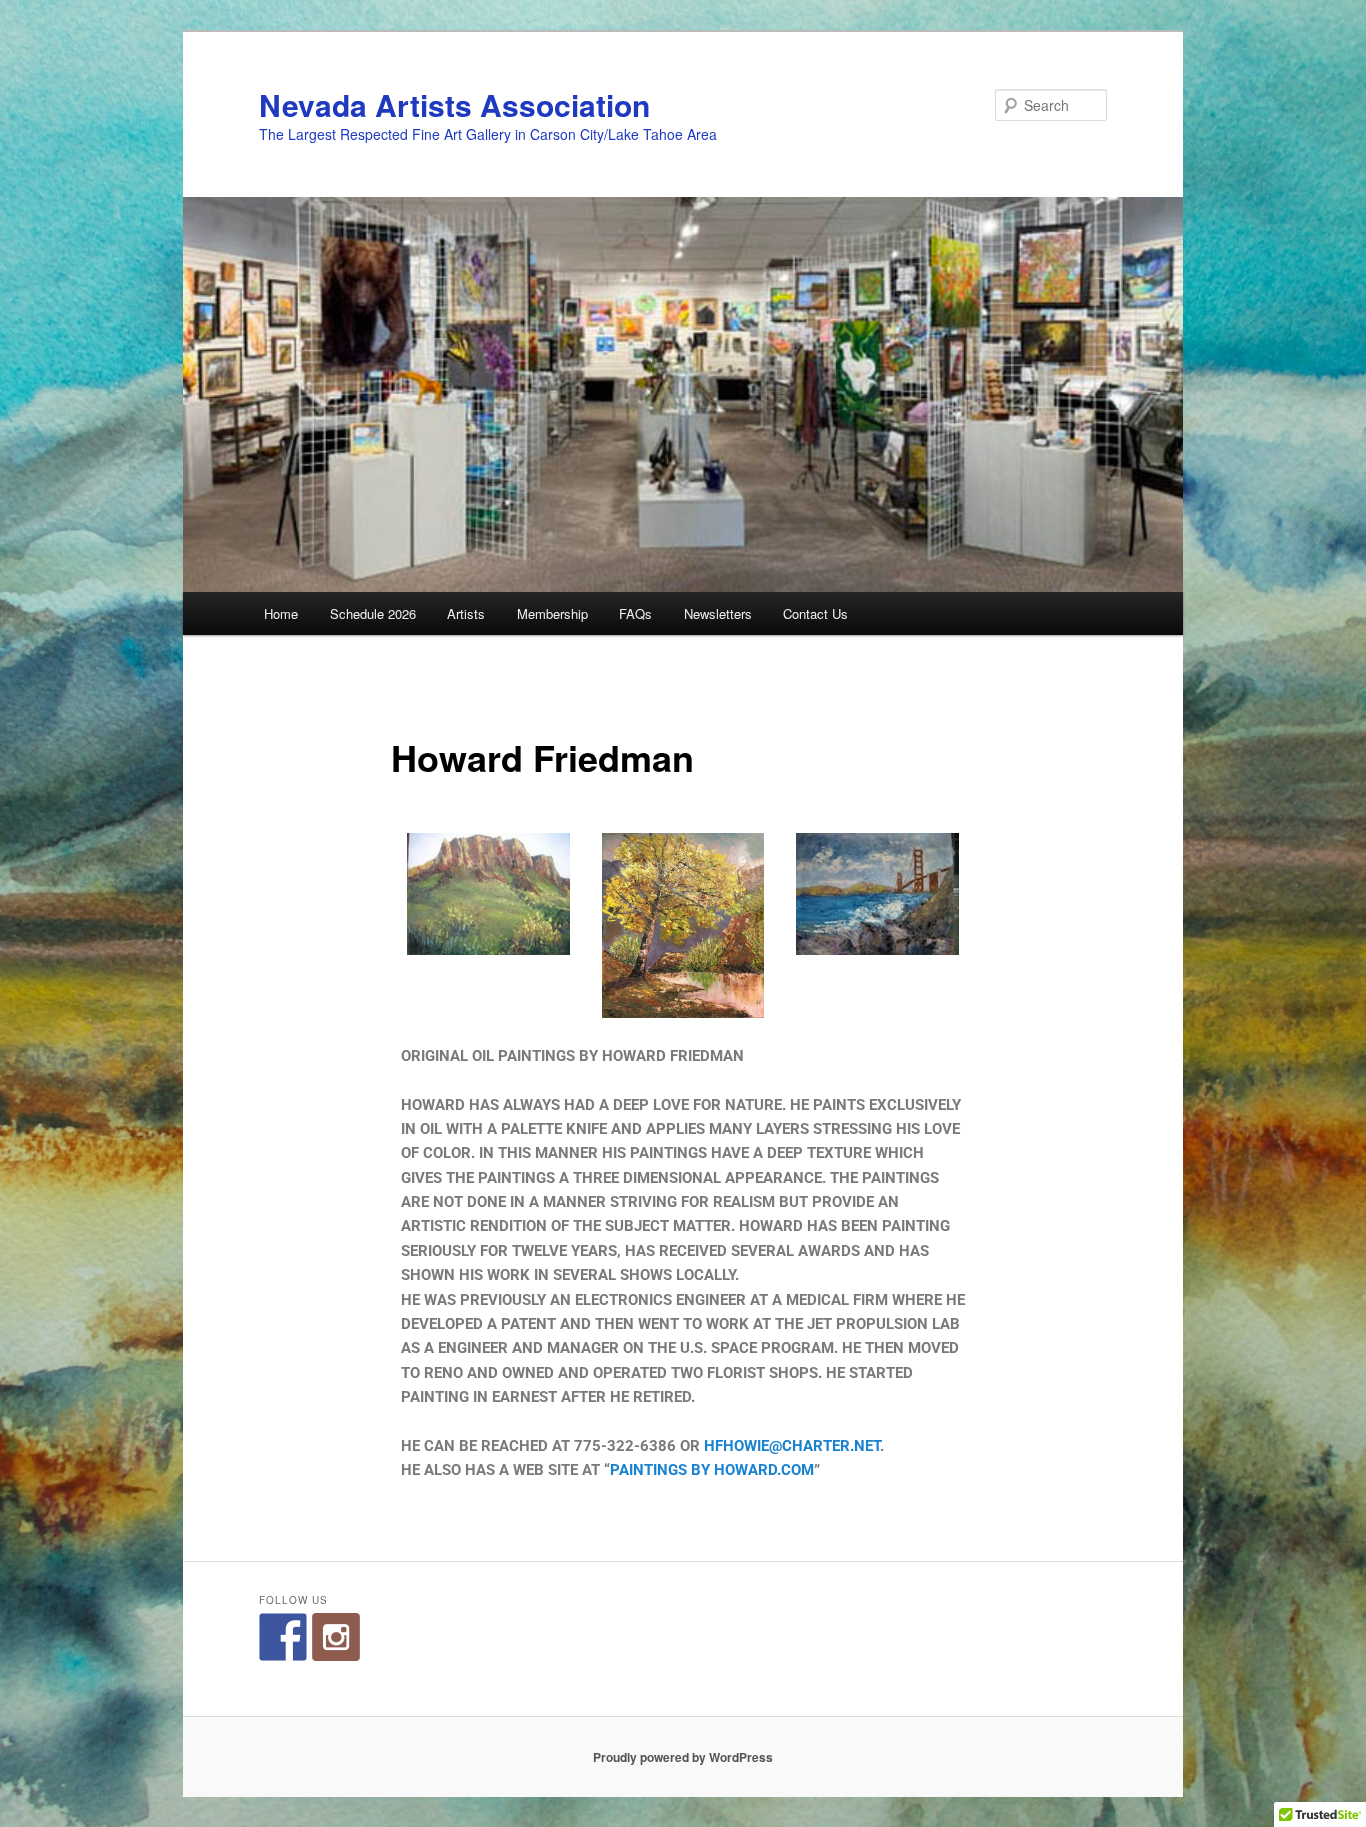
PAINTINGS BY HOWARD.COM (712, 1470)
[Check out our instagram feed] (336, 1637)
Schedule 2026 (373, 613)
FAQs (635, 613)
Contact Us (815, 613)
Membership (552, 613)
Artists (466, 613)
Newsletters (718, 613)
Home (281, 613)
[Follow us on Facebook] (283, 1637)
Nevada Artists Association (454, 104)
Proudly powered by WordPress (683, 1757)
